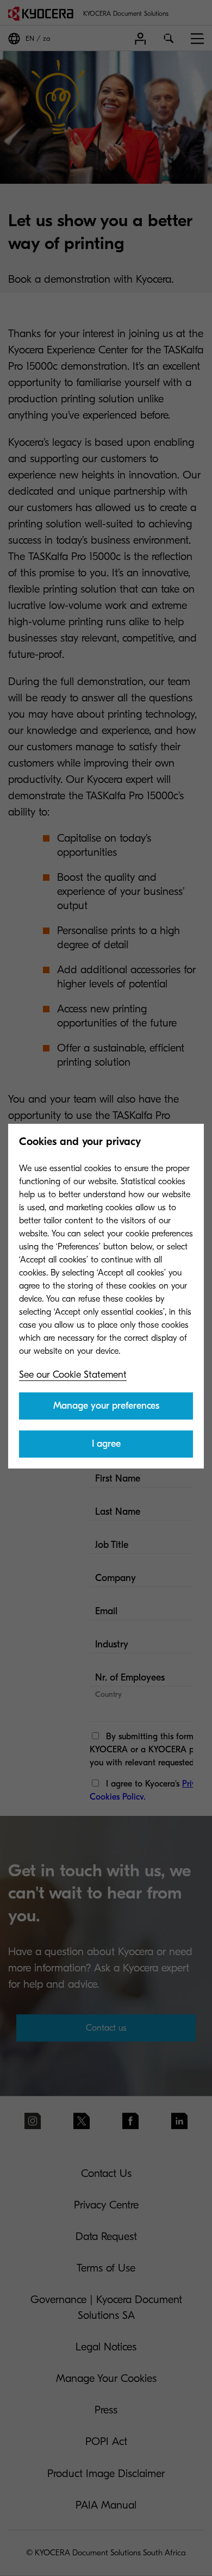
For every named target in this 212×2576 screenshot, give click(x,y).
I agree (106, 1444)
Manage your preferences (106, 1406)
